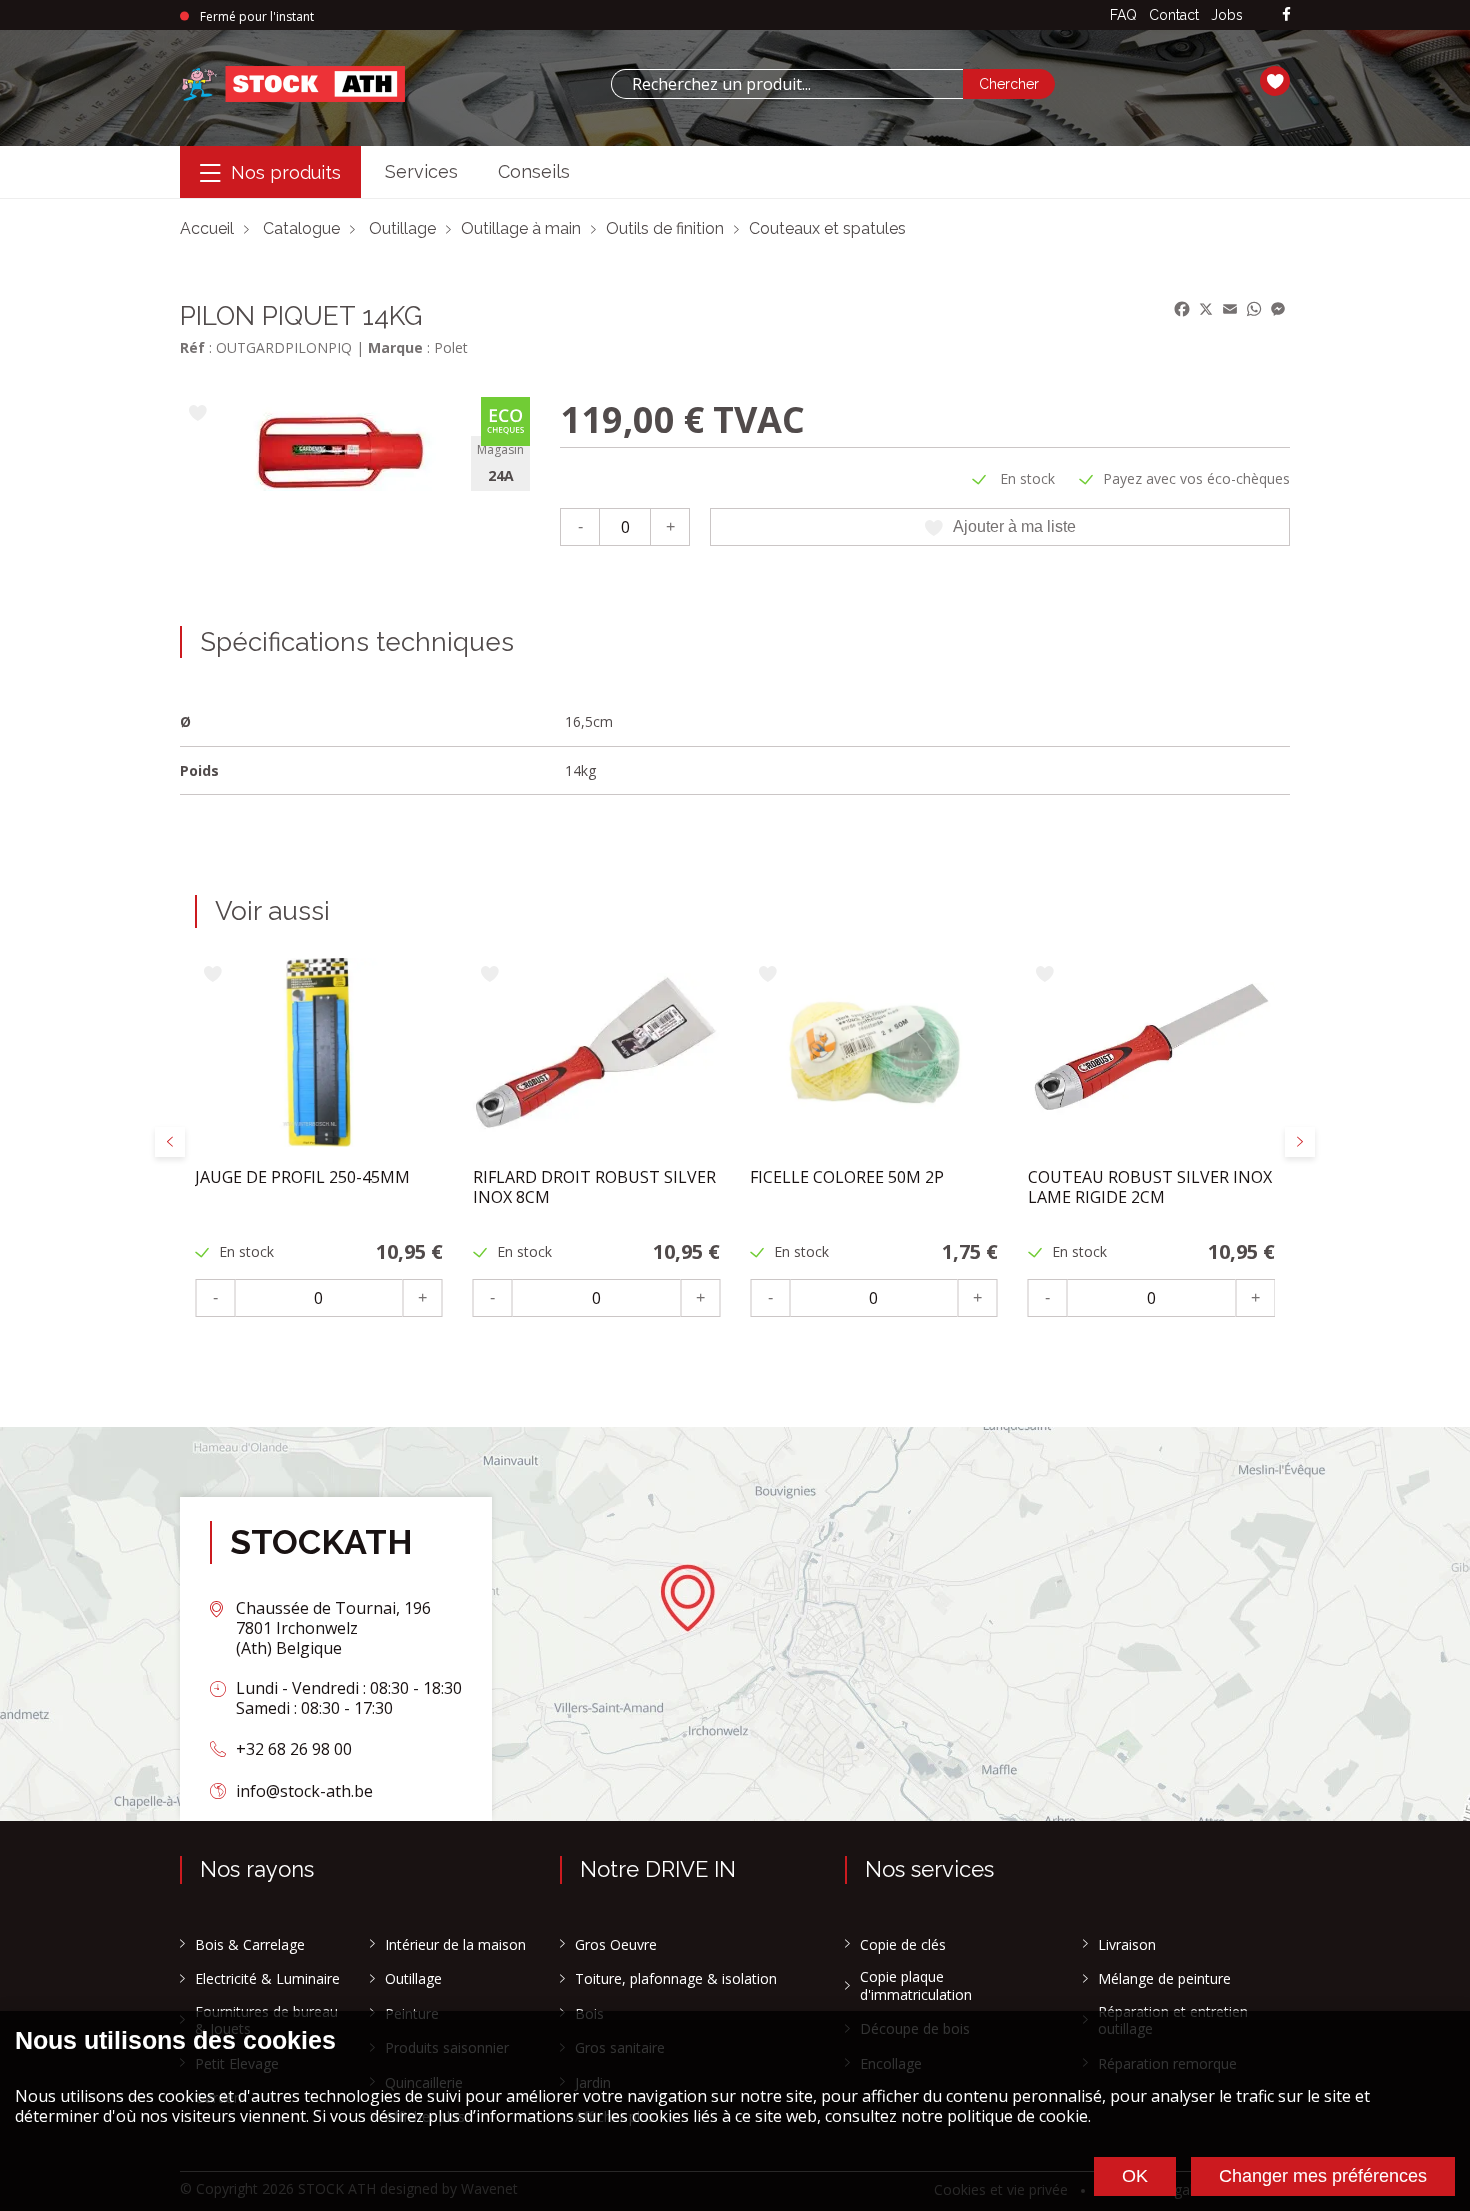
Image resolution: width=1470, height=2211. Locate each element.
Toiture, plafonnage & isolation (676, 1979)
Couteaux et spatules (827, 228)
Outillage (402, 228)
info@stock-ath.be (304, 1791)
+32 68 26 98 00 (294, 1749)
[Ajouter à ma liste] (197, 414)
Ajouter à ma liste (1014, 526)
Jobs (1227, 15)
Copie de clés (903, 1945)
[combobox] (787, 84)
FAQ (1123, 15)
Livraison (1127, 1945)
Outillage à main (521, 228)
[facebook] (1286, 15)
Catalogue (301, 228)
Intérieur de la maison (455, 1945)
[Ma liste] (1275, 84)
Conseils (534, 171)
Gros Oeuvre (616, 1945)
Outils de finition (665, 228)
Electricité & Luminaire (267, 1979)
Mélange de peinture (1164, 1979)
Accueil (207, 228)
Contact (1174, 15)
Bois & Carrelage (250, 1945)
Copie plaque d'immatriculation (916, 1985)
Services (421, 171)
